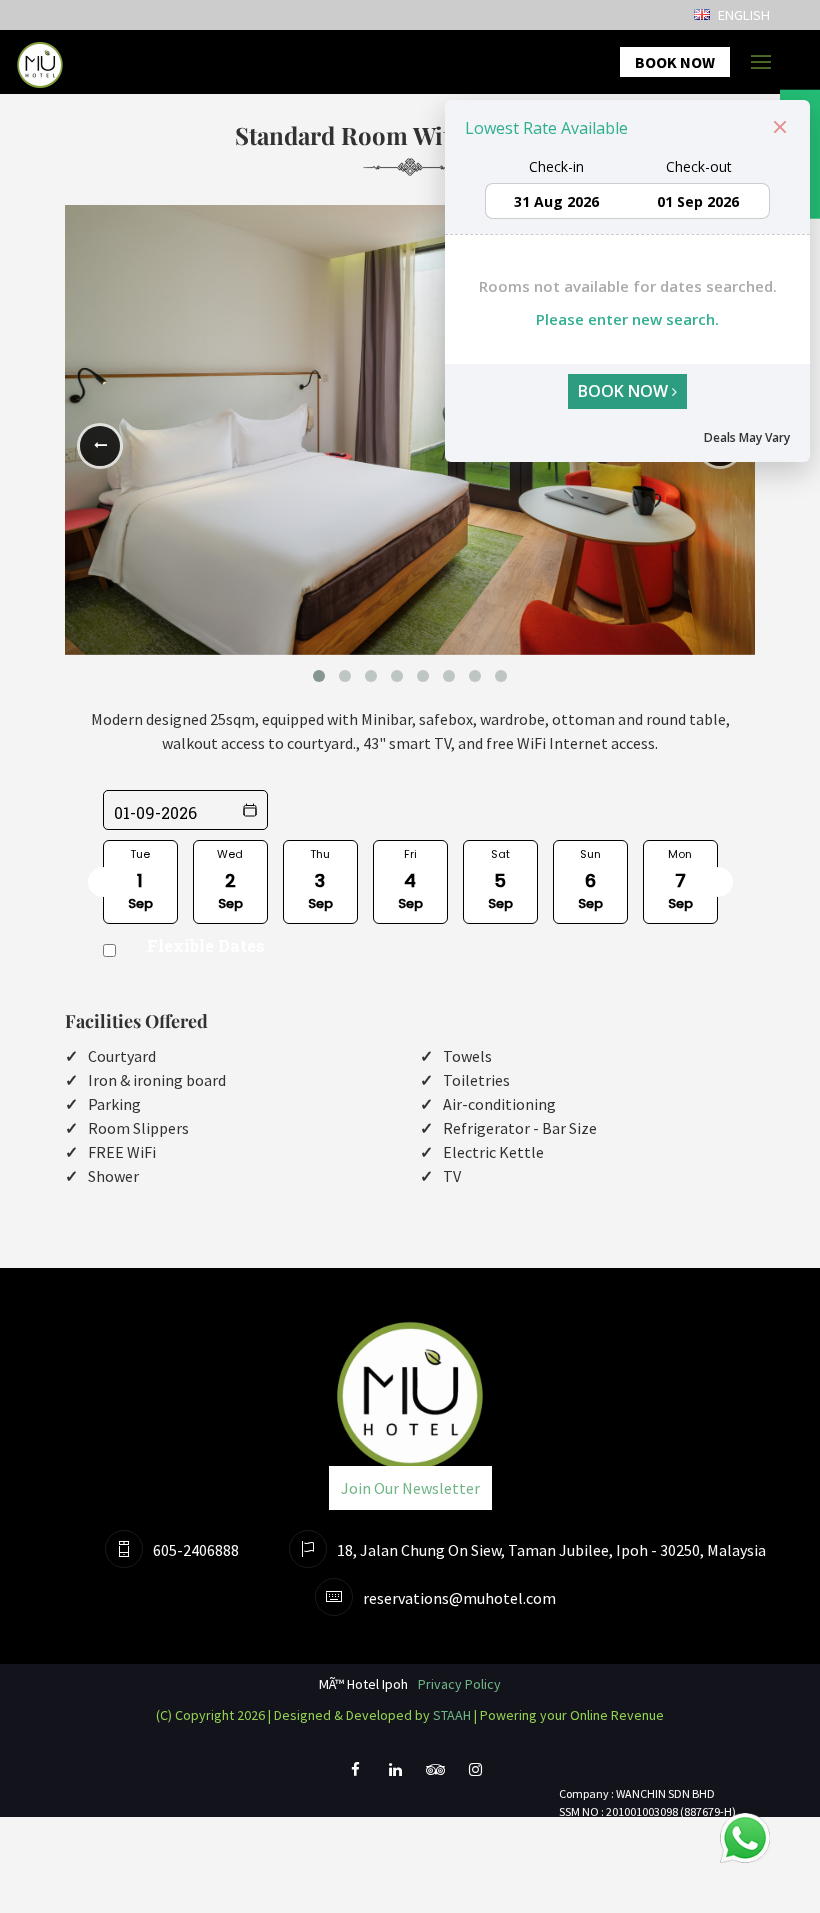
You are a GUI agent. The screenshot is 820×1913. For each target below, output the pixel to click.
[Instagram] (475, 1777)
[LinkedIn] (395, 1777)
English (742, 15)
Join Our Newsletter (410, 1488)
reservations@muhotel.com (459, 1598)
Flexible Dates (206, 945)
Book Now (675, 62)
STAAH (452, 1715)
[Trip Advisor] (435, 1777)
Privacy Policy (459, 1684)
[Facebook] (355, 1777)
